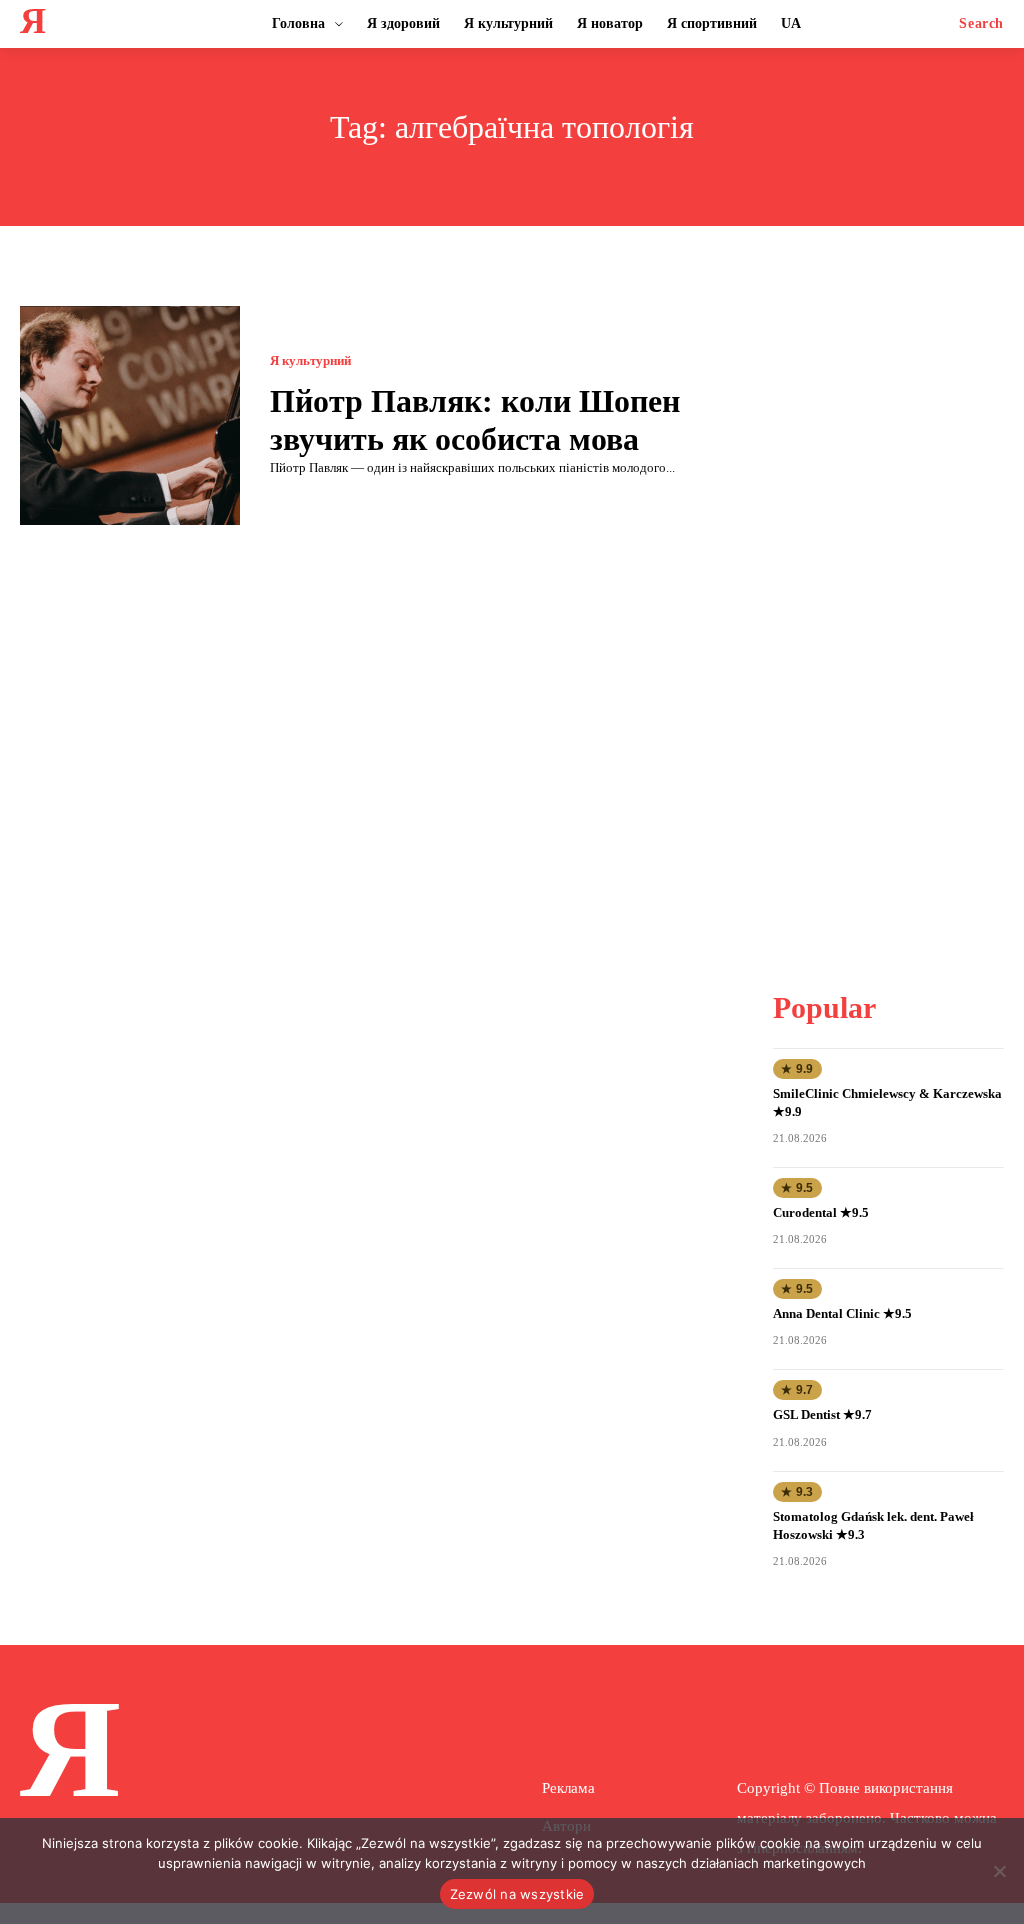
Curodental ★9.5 (821, 1212)
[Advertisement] (898, 606)
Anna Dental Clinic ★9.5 (842, 1313)
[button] (981, 24)
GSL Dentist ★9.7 (822, 1414)
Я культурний (310, 360)
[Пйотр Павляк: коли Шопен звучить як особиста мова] (130, 416)
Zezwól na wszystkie (517, 1894)
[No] (999, 1871)
